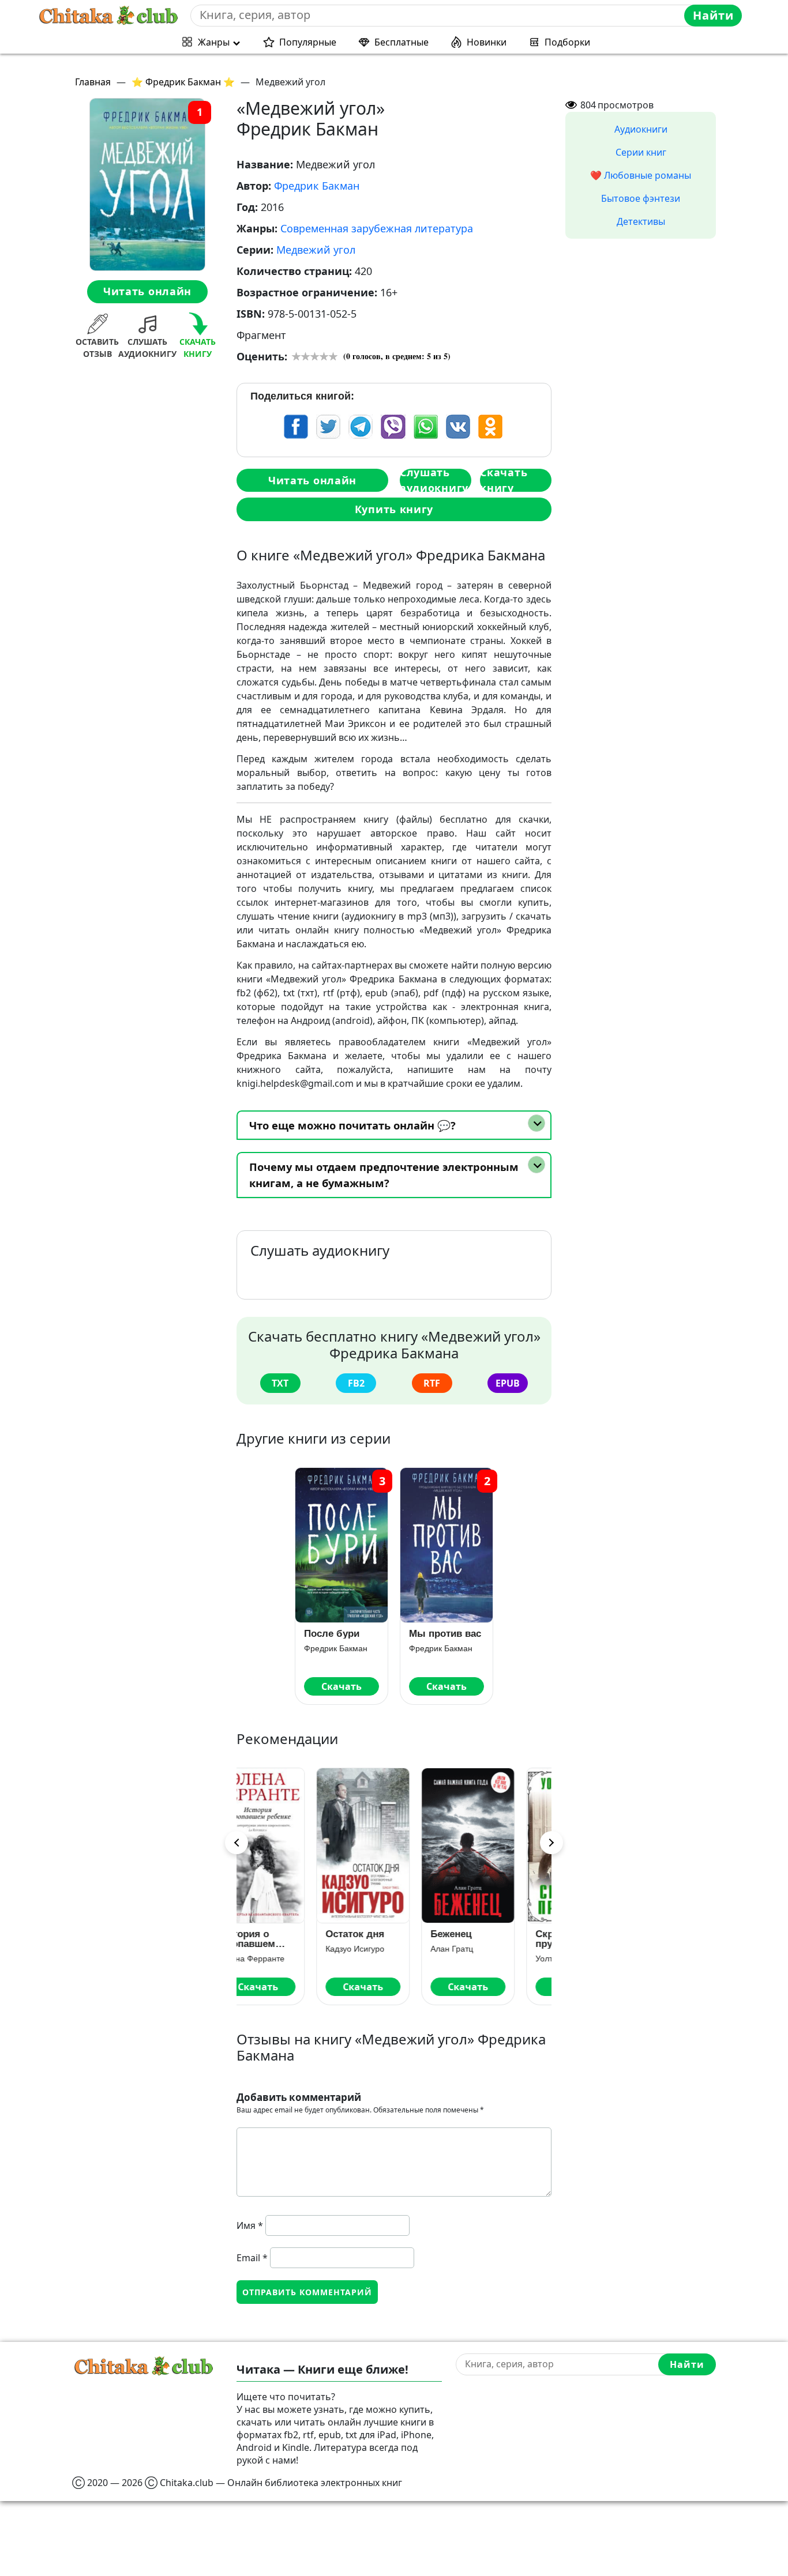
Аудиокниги (641, 129)
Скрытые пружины (484, 1939)
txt (280, 1383)
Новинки (487, 42)
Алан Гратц (378, 1949)
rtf (432, 1383)
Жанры (214, 42)
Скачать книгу (504, 480)
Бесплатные (401, 42)
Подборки (567, 42)
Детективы (641, 221)
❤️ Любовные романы (641, 175)
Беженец (377, 1934)
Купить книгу (394, 509)
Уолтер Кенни (487, 1959)
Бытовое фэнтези (641, 198)
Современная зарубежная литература (377, 228)
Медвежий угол (316, 250)
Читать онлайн (147, 292)
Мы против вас (445, 1634)
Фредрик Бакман (317, 186)
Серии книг (641, 152)
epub (508, 1383)
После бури (332, 1634)
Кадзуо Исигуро (281, 1949)
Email (252, 2258)
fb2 (356, 1383)
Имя (250, 2225)
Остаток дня (281, 1934)
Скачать (342, 1686)
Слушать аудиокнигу (434, 480)
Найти (713, 15)
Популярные (308, 42)
